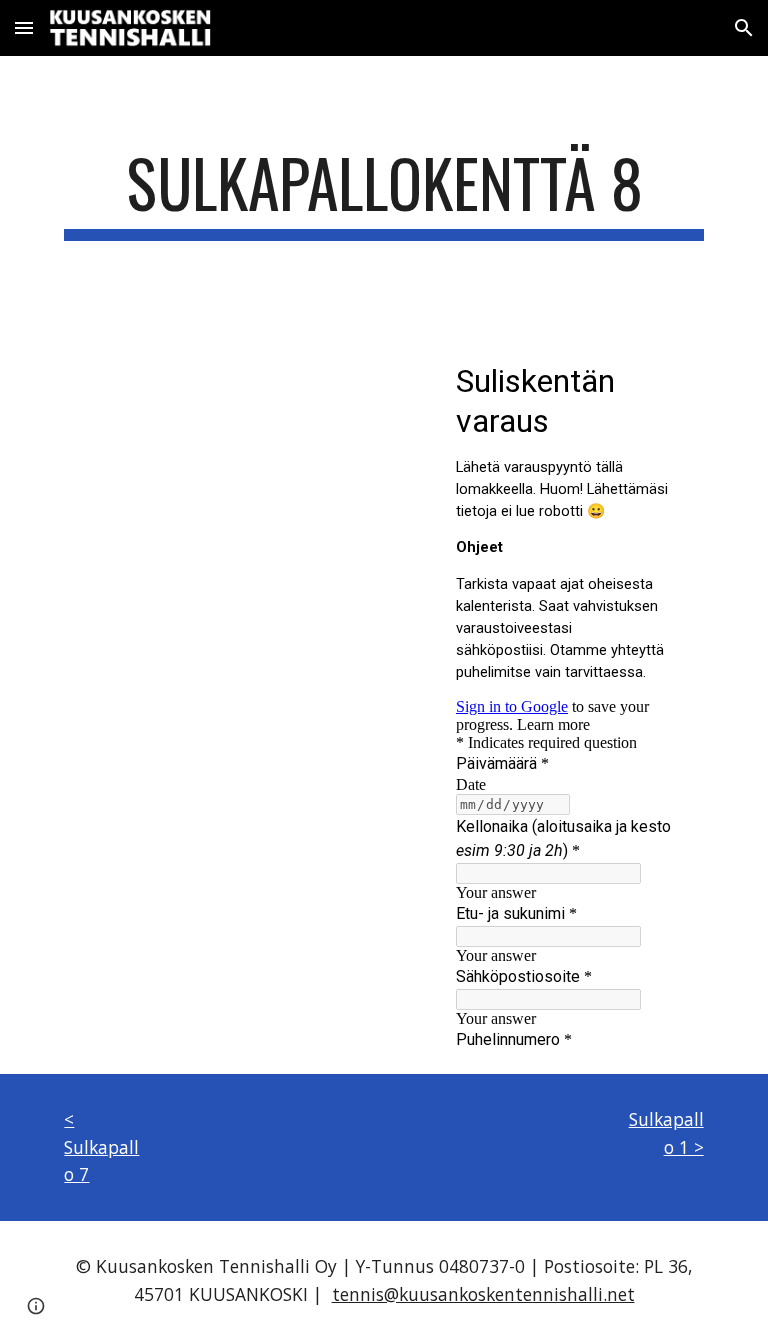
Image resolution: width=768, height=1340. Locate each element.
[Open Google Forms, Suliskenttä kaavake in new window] (674, 379)
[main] (383, 192)
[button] (24, 27)
